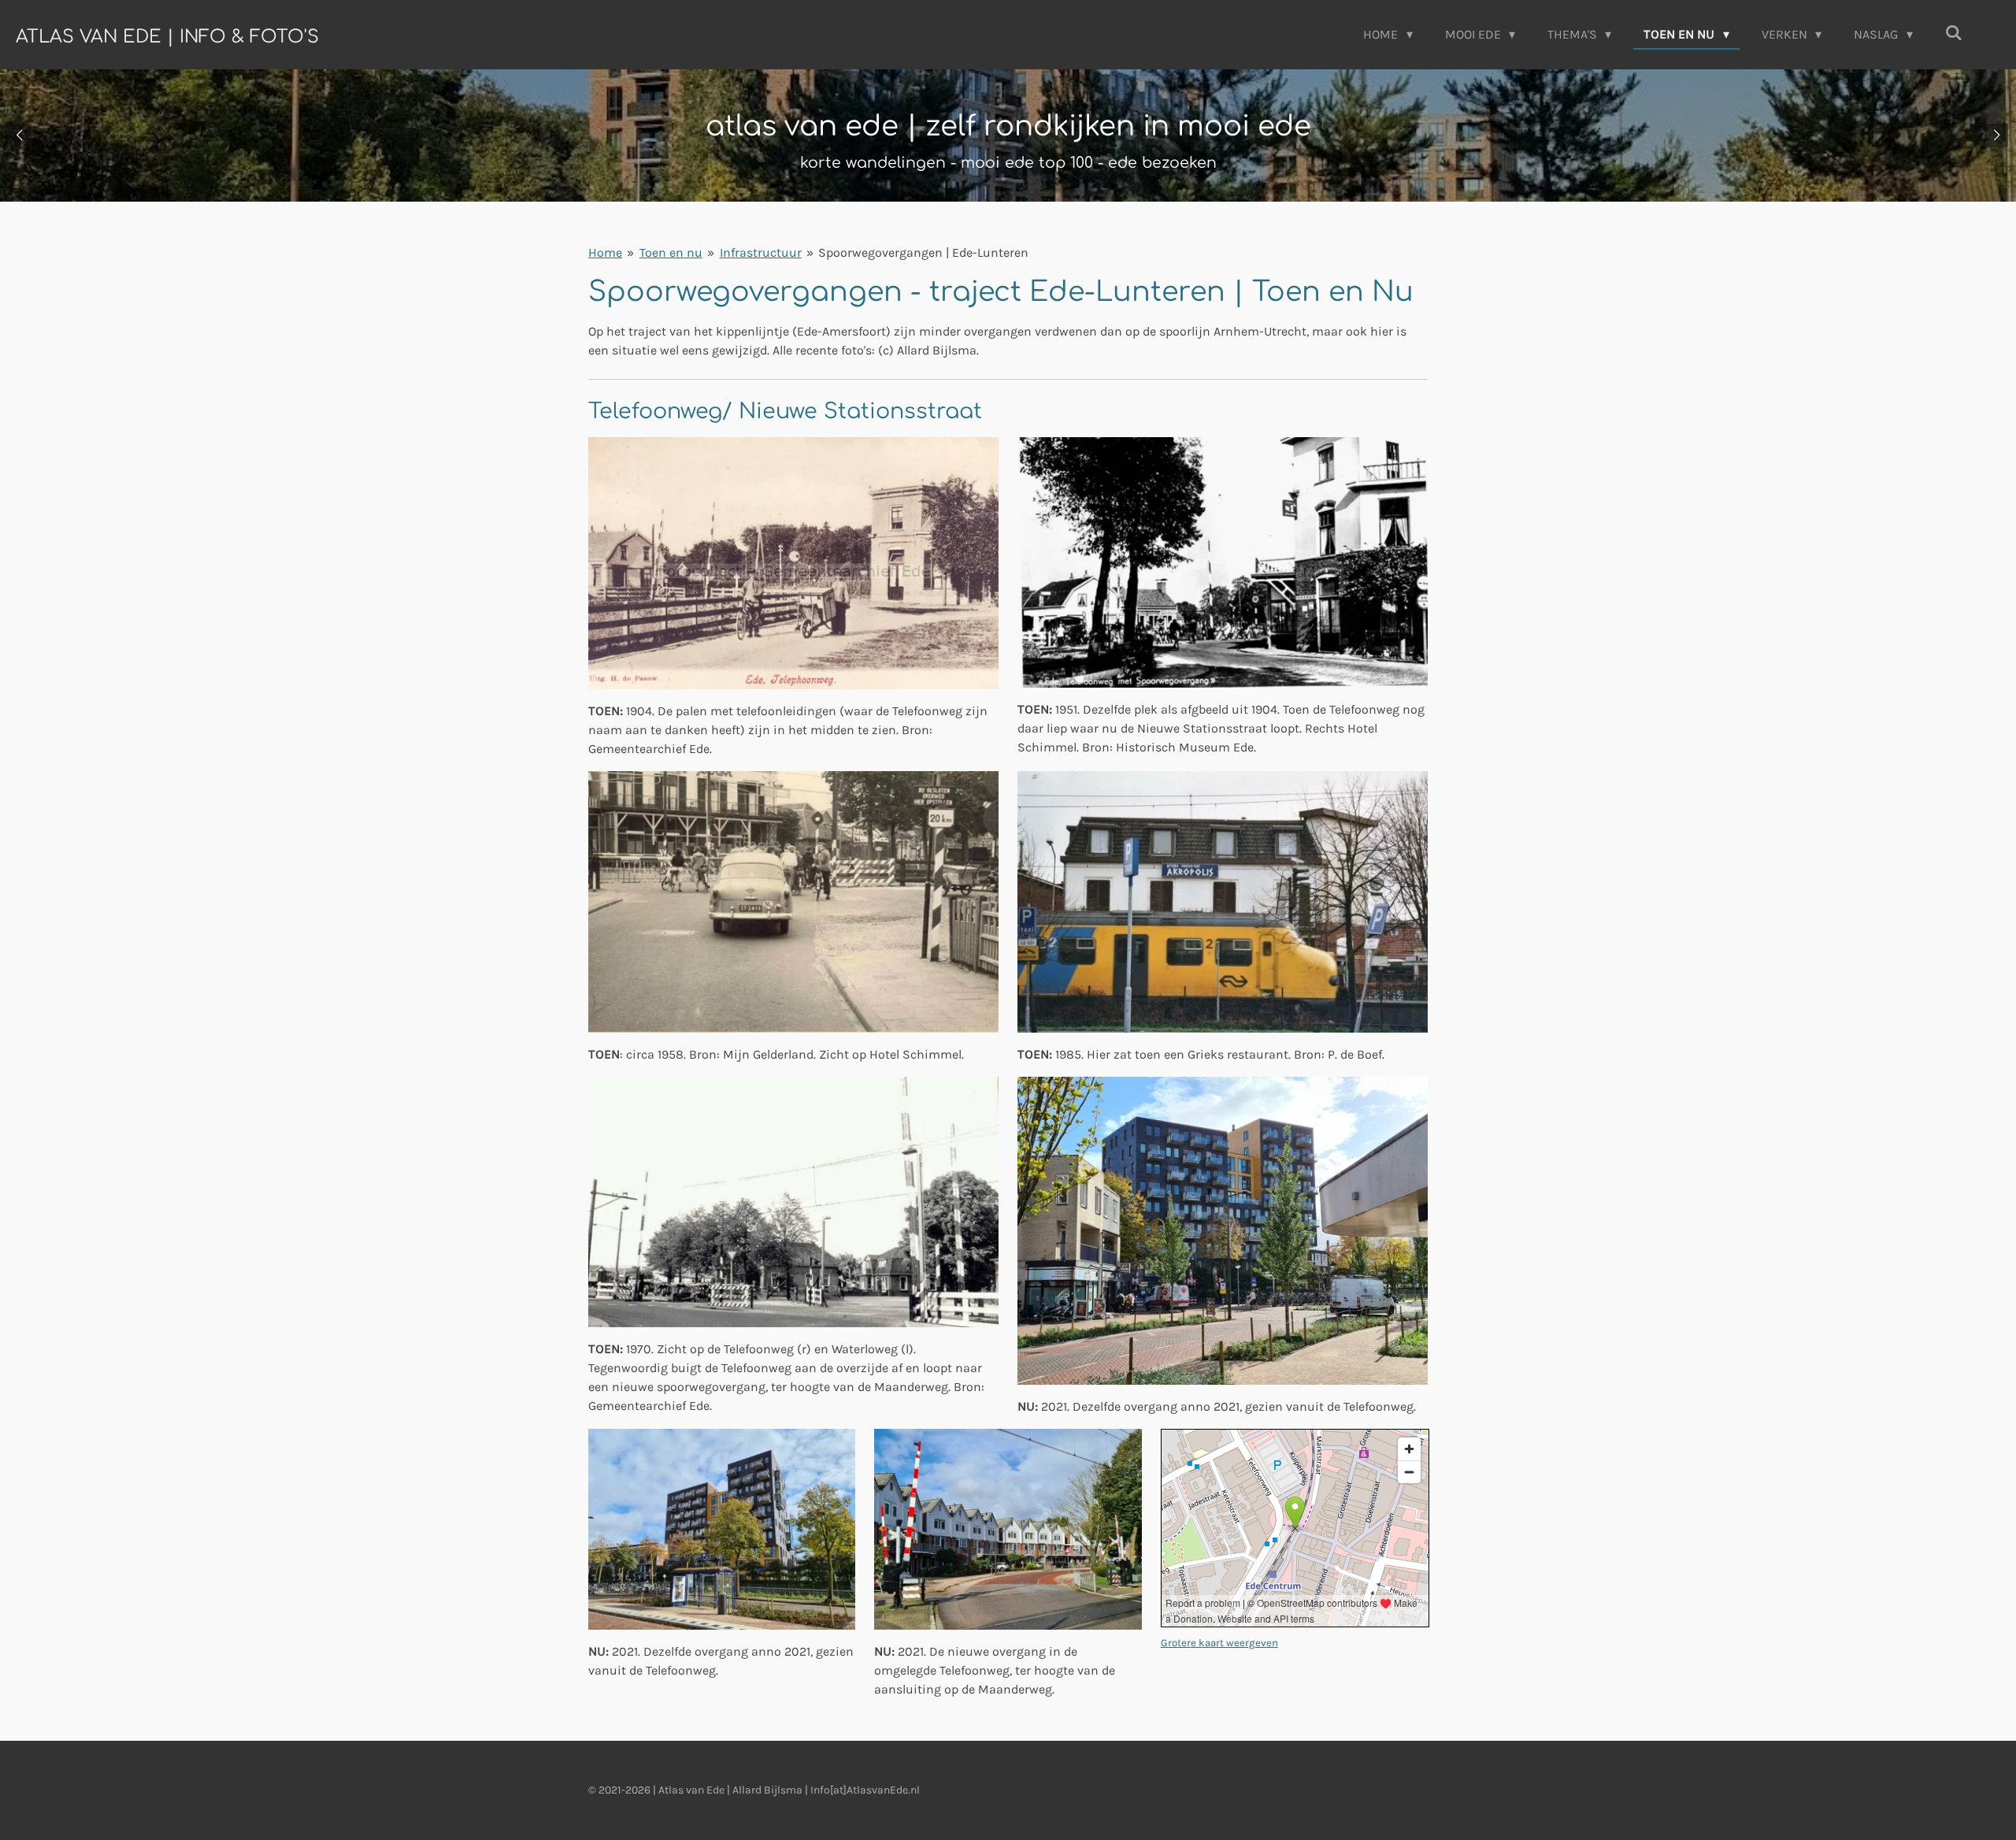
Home (605, 252)
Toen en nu (671, 252)
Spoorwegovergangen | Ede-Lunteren (923, 252)
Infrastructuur (761, 252)
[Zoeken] (1954, 33)
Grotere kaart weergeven (1219, 1643)
